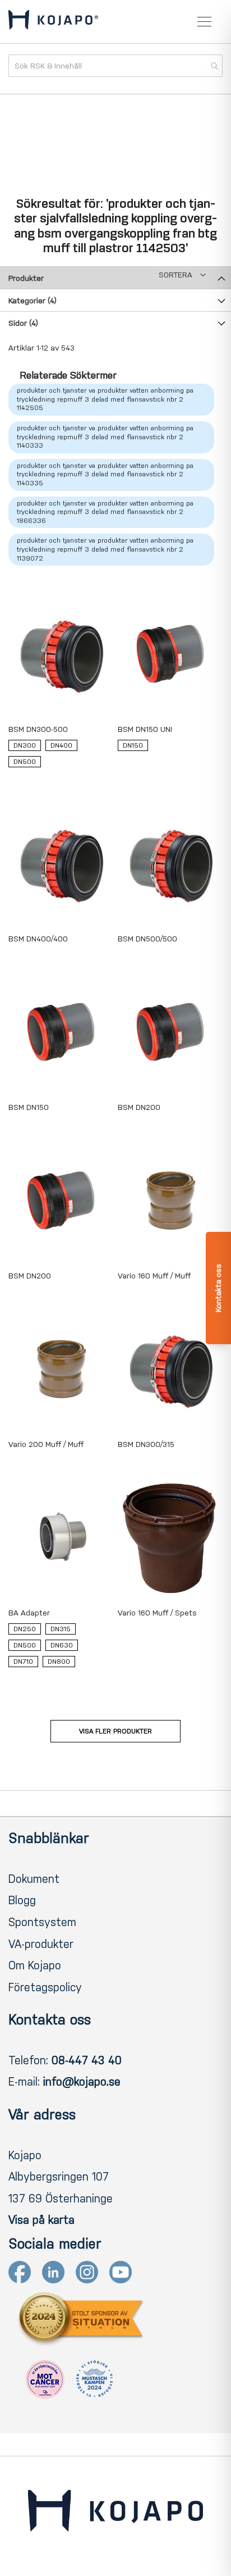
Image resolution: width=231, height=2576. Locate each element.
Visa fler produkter (115, 1731)
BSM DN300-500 (38, 729)
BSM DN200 (139, 1107)
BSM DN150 (29, 1107)
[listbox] (61, 756)
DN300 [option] (25, 745)
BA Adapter (29, 1613)
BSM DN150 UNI (145, 729)
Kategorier (33, 301)
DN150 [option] (133, 745)
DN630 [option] (62, 1645)
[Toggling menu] (204, 22)
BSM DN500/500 (147, 939)
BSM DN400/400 (38, 939)
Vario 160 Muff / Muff (154, 1276)
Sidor (23, 323)
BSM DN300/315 (146, 1444)
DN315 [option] (61, 1629)
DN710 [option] (23, 1662)
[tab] (115, 277)
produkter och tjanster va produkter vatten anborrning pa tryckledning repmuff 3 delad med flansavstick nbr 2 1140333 (105, 437)
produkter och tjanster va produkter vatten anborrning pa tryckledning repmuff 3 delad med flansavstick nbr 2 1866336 (105, 512)
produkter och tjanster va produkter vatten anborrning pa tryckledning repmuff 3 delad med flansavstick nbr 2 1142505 (105, 399)
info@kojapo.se (82, 2082)
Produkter (26, 278)
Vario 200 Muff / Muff (46, 1444)
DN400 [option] (61, 745)
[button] (182, 275)
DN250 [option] (25, 1629)
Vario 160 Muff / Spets (157, 1613)
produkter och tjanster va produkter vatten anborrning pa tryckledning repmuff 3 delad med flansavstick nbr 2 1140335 (105, 474)
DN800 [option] (59, 1662)
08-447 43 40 (87, 2060)
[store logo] (53, 22)
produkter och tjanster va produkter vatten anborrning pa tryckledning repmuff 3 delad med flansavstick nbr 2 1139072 (105, 549)
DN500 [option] (25, 762)
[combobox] (115, 66)
